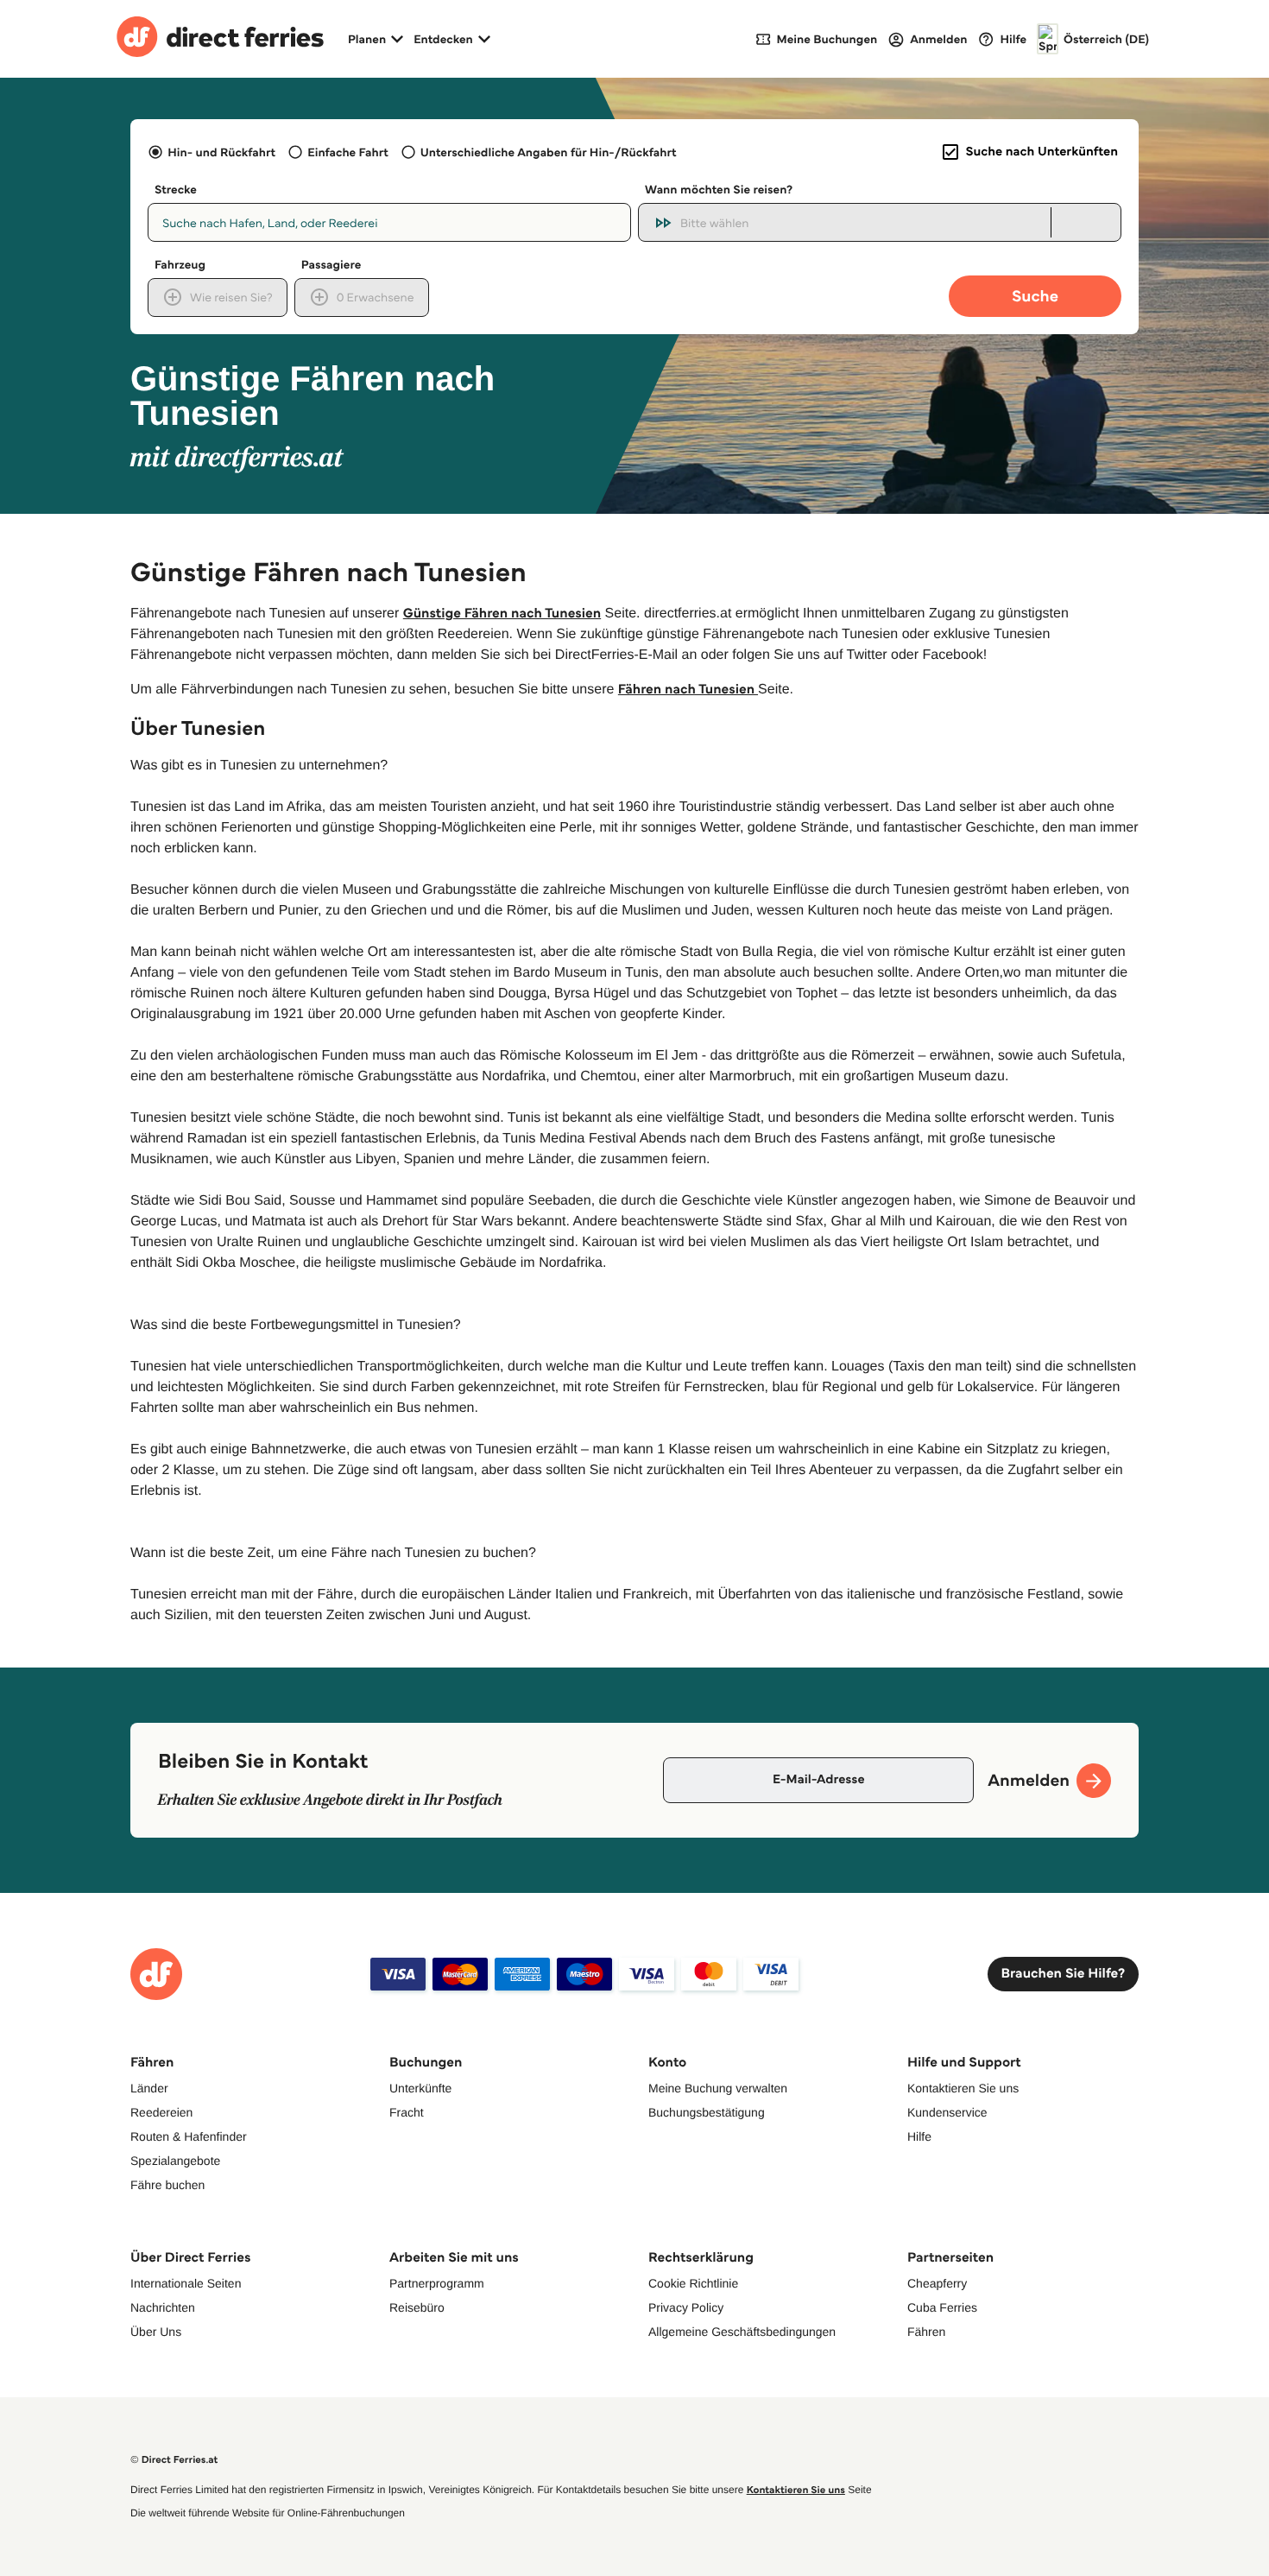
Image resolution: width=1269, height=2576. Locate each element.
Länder (149, 2088)
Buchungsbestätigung (707, 2112)
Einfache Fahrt (347, 152)
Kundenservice (947, 2112)
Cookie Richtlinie (693, 2283)
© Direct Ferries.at (174, 2460)
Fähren (926, 2332)
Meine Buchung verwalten (718, 2088)
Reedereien (161, 2112)
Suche (1035, 296)
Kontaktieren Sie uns (963, 2088)
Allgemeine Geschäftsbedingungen (742, 2332)
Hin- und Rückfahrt (221, 152)
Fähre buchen (167, 2185)
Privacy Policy (686, 2307)
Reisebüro (417, 2307)
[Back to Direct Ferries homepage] (220, 39)
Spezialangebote (175, 2161)
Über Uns (156, 2332)
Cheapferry (937, 2283)
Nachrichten (163, 2307)
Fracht (407, 2112)
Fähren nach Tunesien (688, 690)
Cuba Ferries (942, 2307)
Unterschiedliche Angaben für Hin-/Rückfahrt (549, 152)
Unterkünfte (420, 2088)
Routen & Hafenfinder (189, 2136)
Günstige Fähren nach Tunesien (502, 614)
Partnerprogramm (437, 2283)
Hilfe (919, 2136)
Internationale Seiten (186, 2283)
